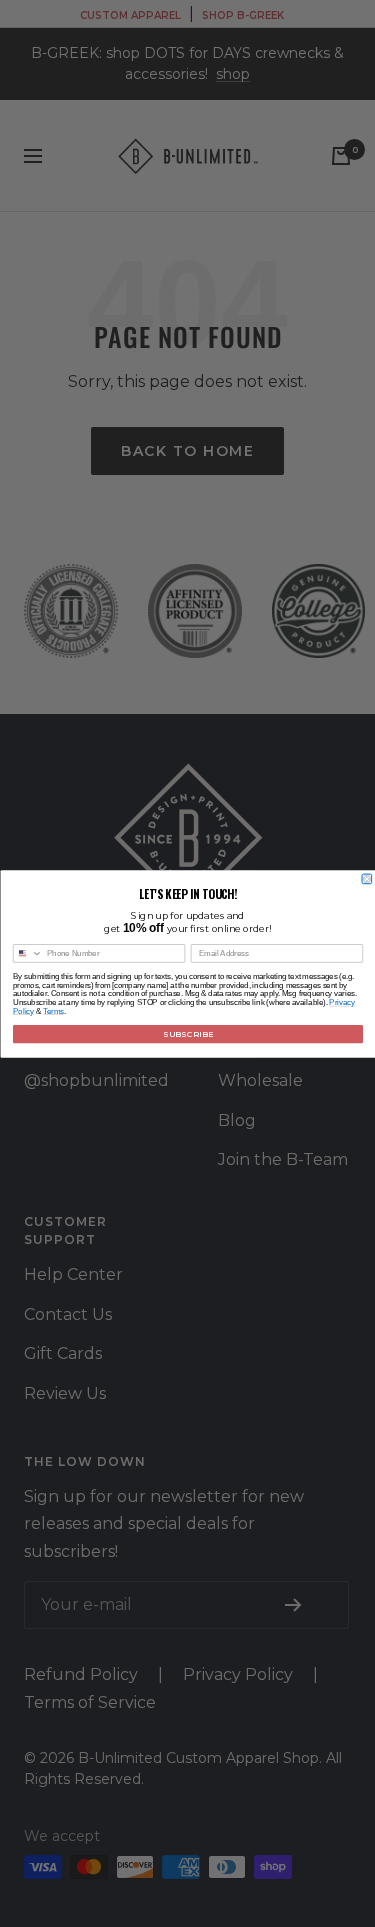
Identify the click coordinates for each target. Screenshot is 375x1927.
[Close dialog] (367, 879)
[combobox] (27, 952)
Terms (53, 1010)
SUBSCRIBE (187, 1033)
